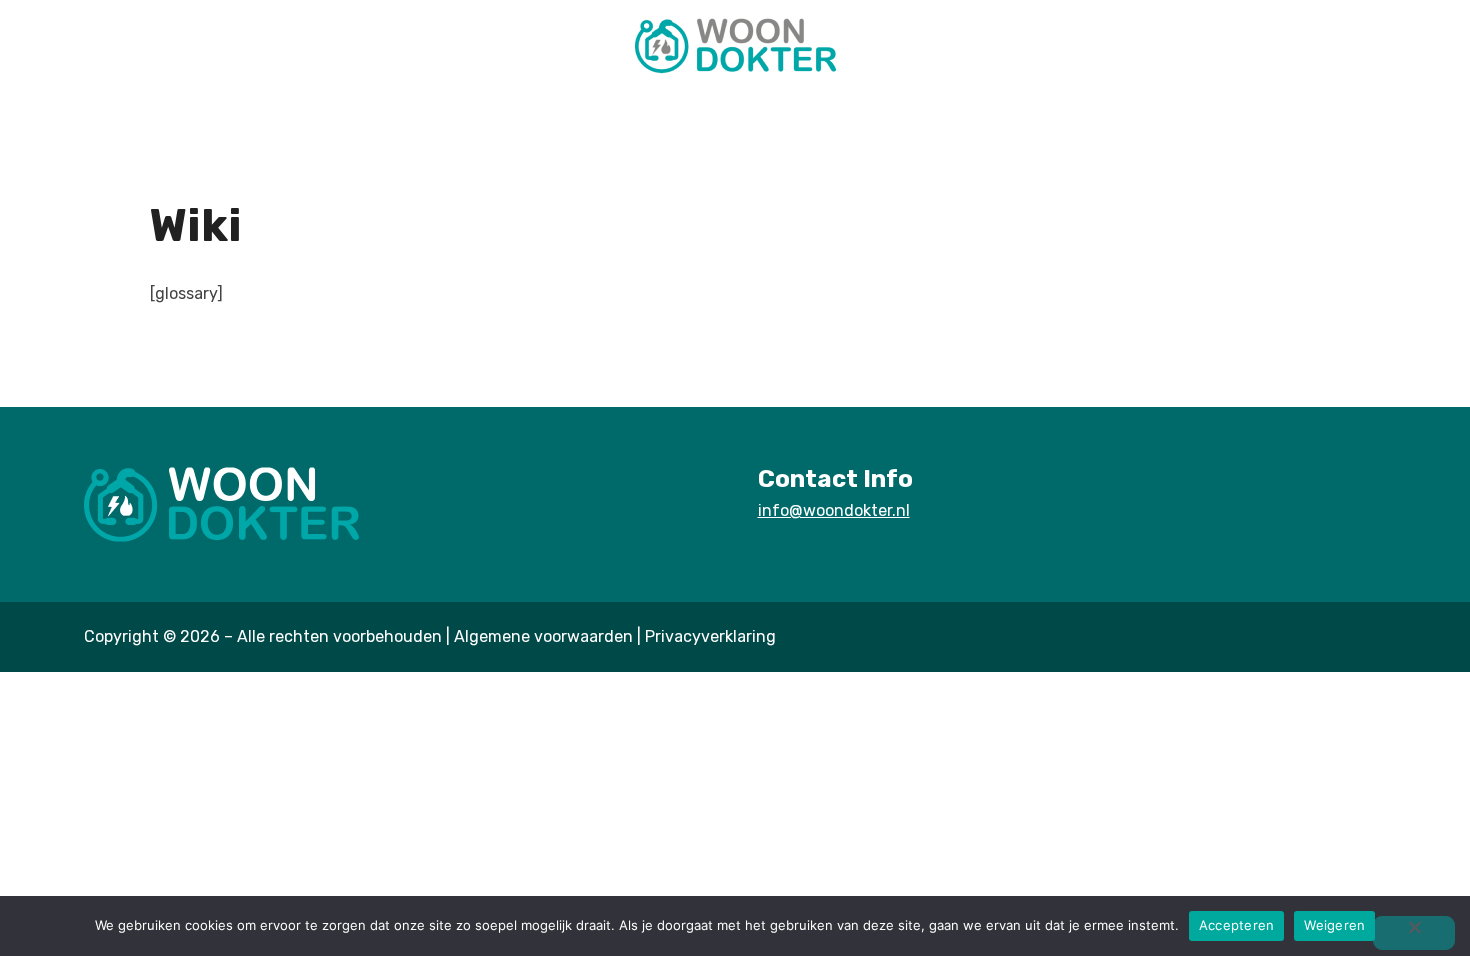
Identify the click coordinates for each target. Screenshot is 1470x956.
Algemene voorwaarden (543, 636)
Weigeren (1334, 925)
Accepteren (1237, 925)
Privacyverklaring (710, 636)
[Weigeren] (1414, 933)
